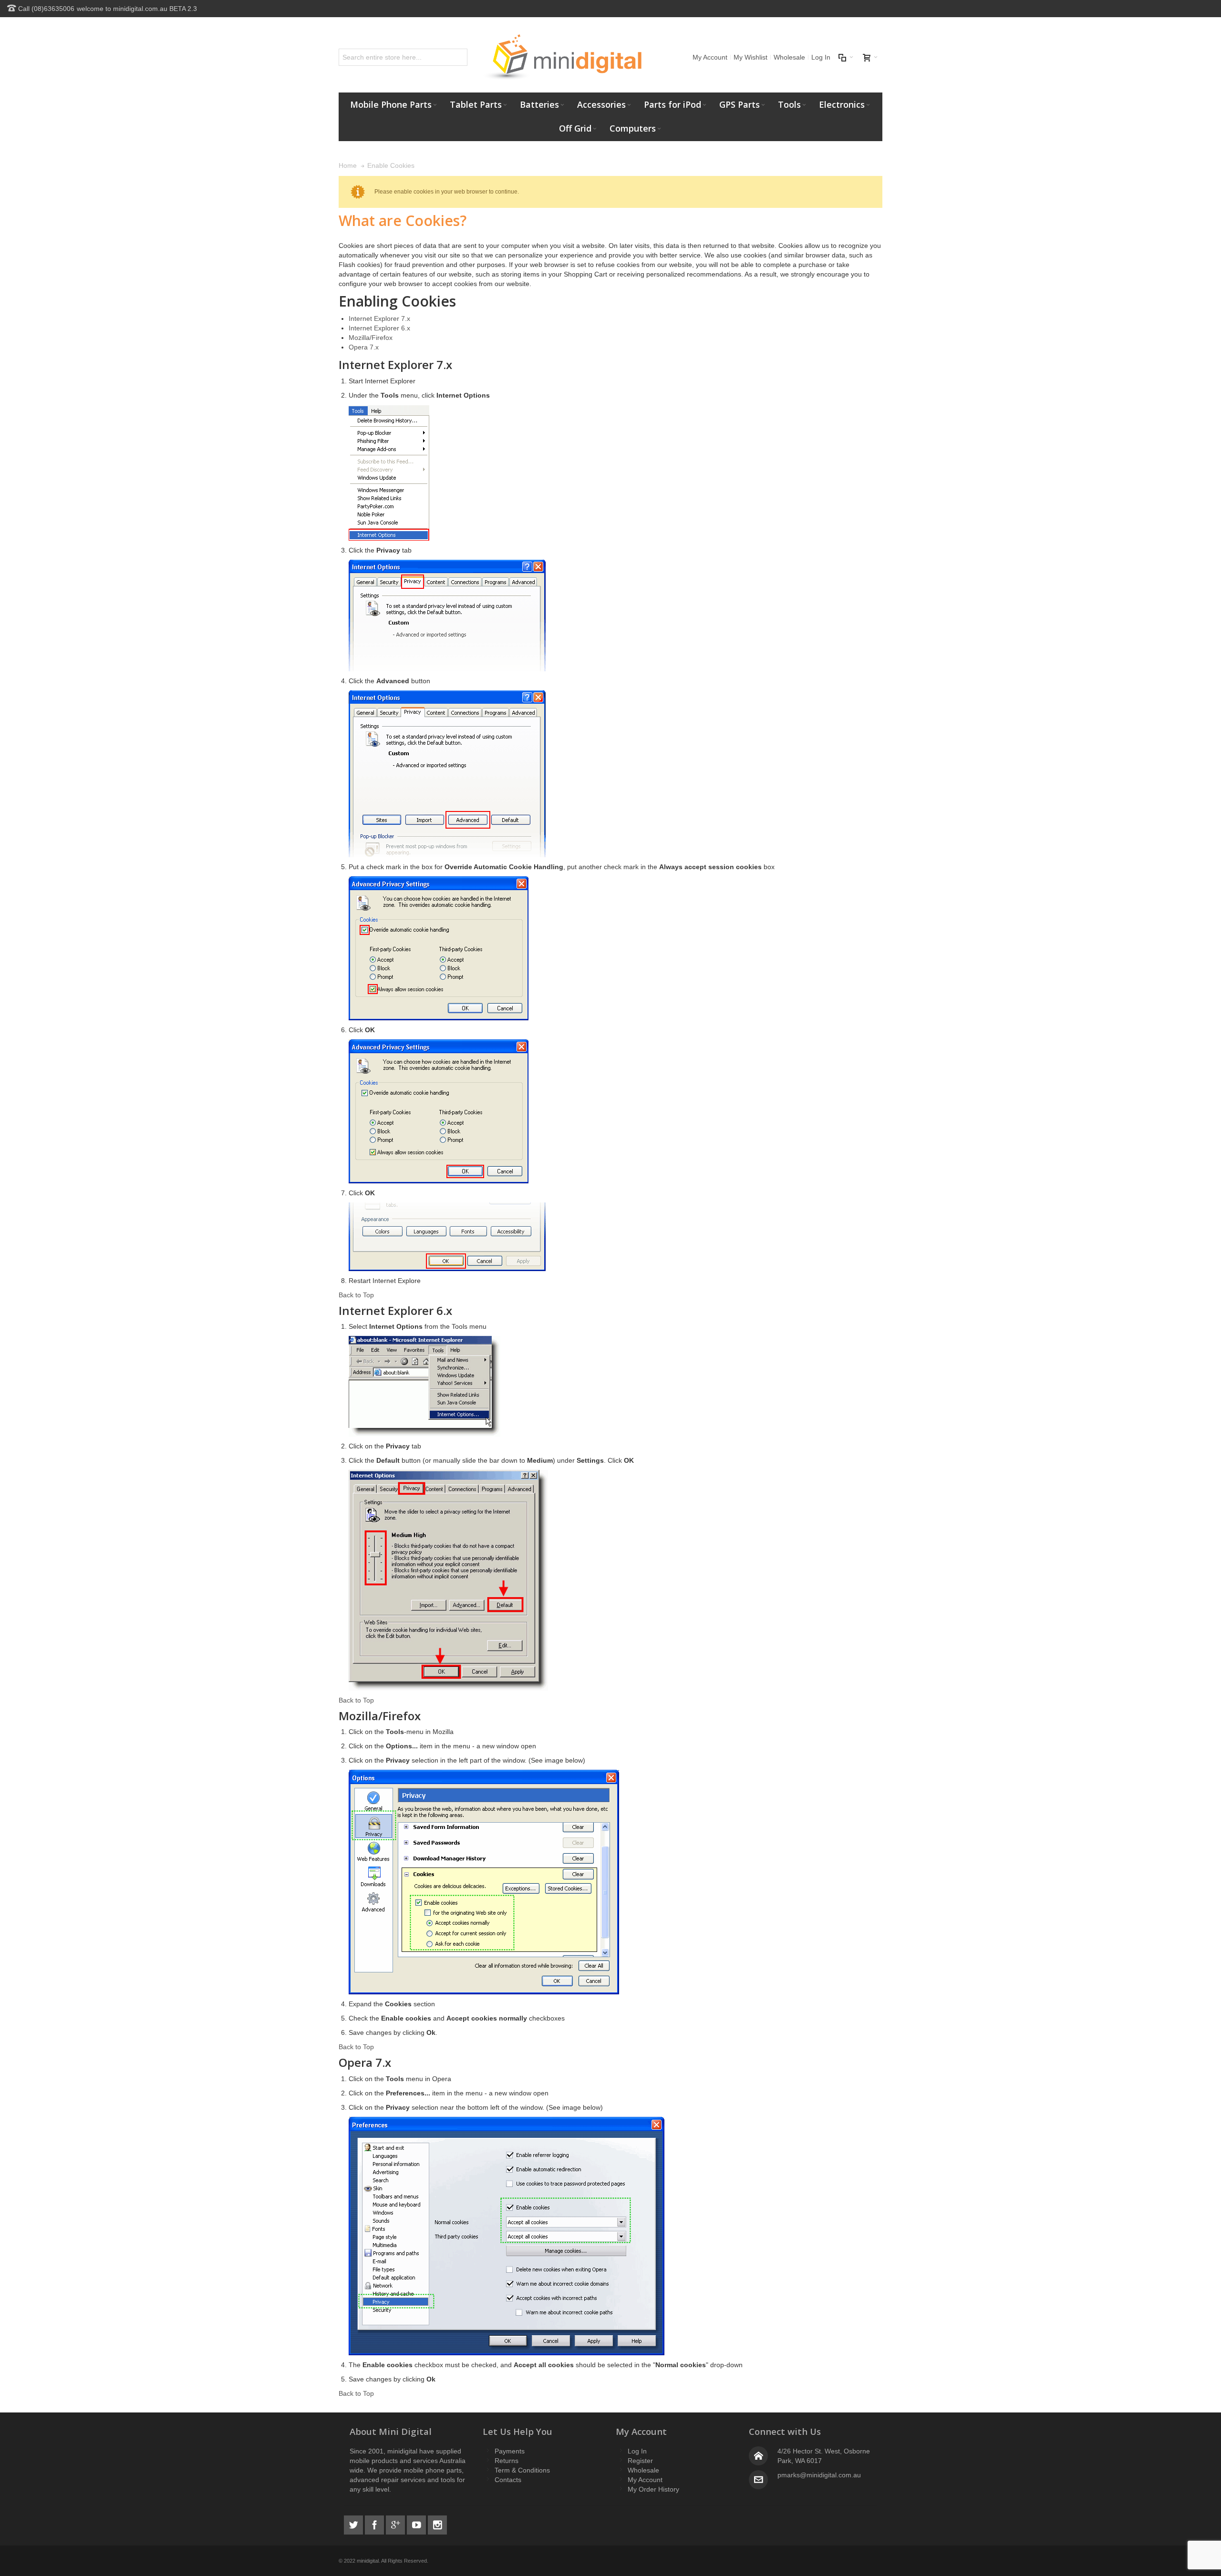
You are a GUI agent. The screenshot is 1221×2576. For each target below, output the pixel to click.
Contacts (508, 2480)
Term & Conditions (522, 2470)
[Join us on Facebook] (375, 2524)
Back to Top (356, 1295)
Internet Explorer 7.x (379, 318)
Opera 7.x (364, 347)
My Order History (653, 2489)
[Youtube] (417, 2524)
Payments (510, 2451)
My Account (710, 57)
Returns (507, 2461)
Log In (821, 57)
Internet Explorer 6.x (379, 328)
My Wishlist (750, 57)
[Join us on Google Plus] (396, 2524)
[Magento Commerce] (562, 57)
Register (640, 2461)
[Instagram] (437, 2524)
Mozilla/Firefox (371, 338)
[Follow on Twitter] (354, 2524)
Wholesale (789, 57)
